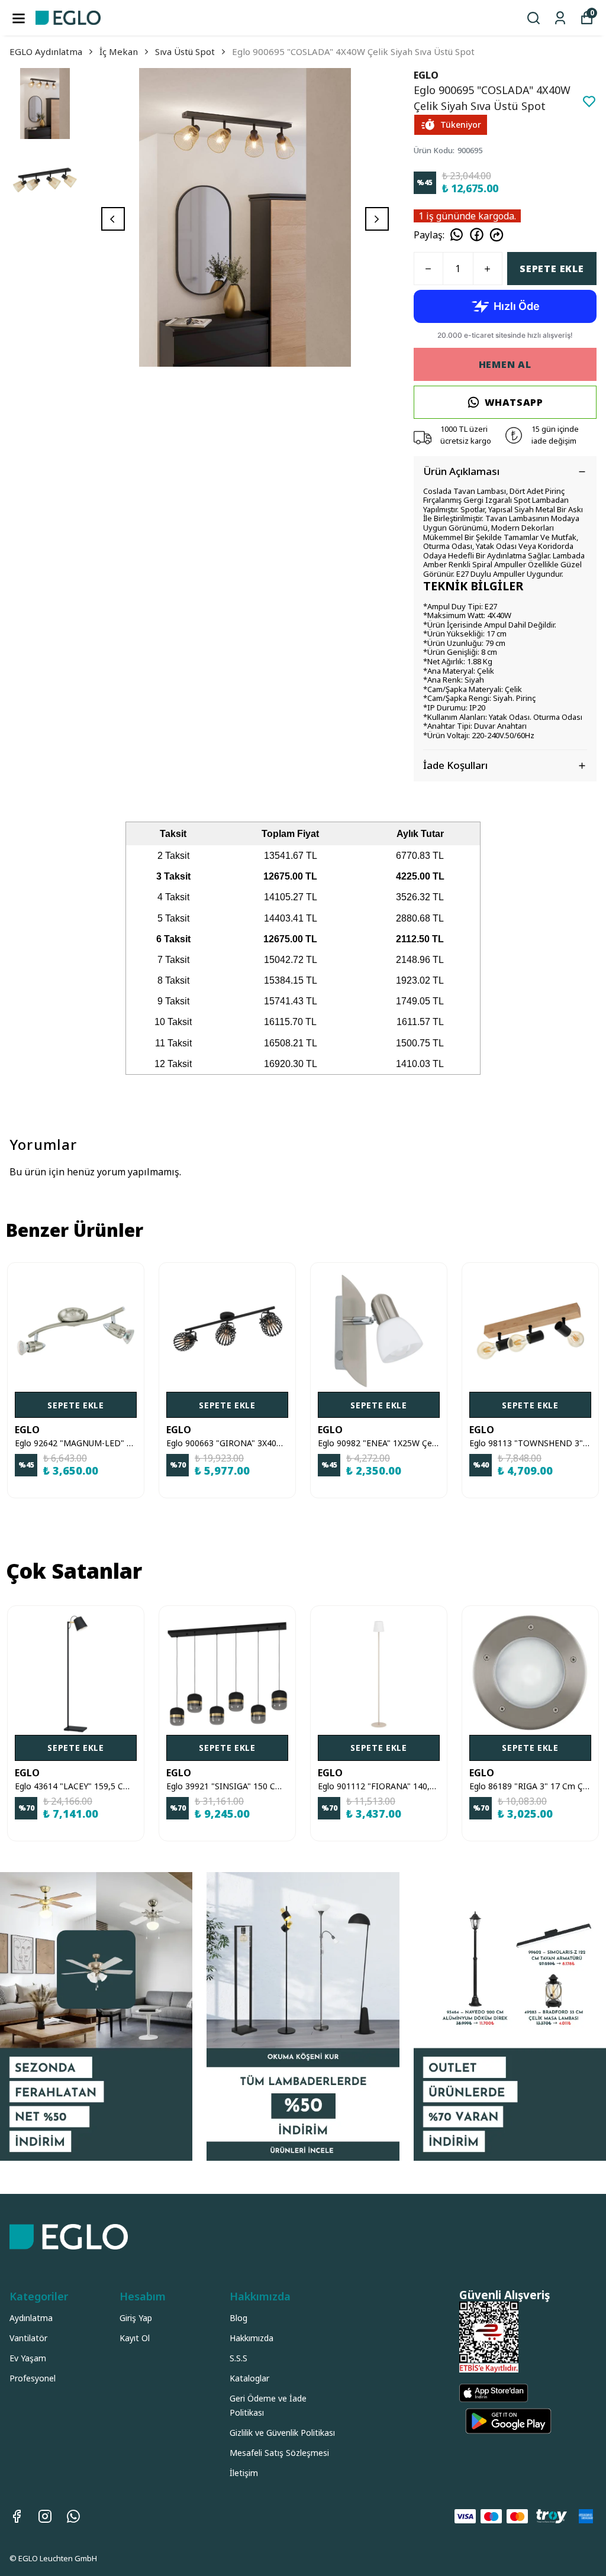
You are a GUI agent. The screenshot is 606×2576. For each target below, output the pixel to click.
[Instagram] (45, 2516)
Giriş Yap (136, 2318)
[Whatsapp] (73, 2516)
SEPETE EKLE (552, 269)
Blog (238, 2318)
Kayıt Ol (135, 2338)
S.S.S (238, 2358)
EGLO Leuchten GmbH (58, 2558)
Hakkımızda (252, 2338)
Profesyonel (33, 2378)
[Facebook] (17, 2516)
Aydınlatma (31, 2318)
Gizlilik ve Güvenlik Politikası (282, 2433)
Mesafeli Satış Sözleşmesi (279, 2453)
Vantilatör (28, 2338)
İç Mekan (119, 51)
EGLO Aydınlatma (46, 51)
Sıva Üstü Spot (185, 51)
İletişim (244, 2473)
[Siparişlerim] (560, 18)
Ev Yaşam (28, 2358)
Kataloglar (249, 2378)
